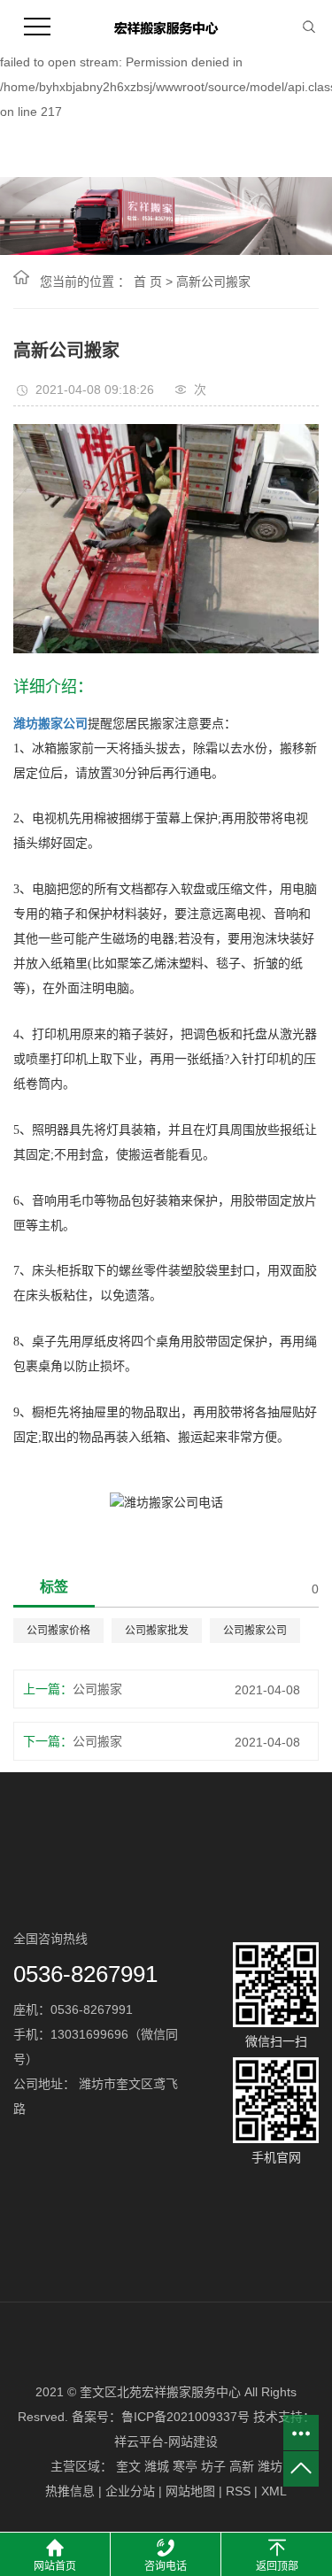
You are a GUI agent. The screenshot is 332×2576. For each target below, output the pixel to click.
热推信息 (70, 2491)
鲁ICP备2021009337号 (185, 2417)
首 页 (148, 282)
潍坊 (270, 2466)
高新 (242, 2466)
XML (274, 2491)
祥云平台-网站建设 (166, 2441)
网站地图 (190, 2491)
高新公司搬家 (213, 282)
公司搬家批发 (157, 1631)
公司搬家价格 (58, 1631)
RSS (238, 2491)
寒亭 (185, 2466)
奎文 (128, 2466)
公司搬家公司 (255, 1631)
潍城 (157, 2466)
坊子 (213, 2466)
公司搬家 (97, 1689)
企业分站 (130, 2491)
